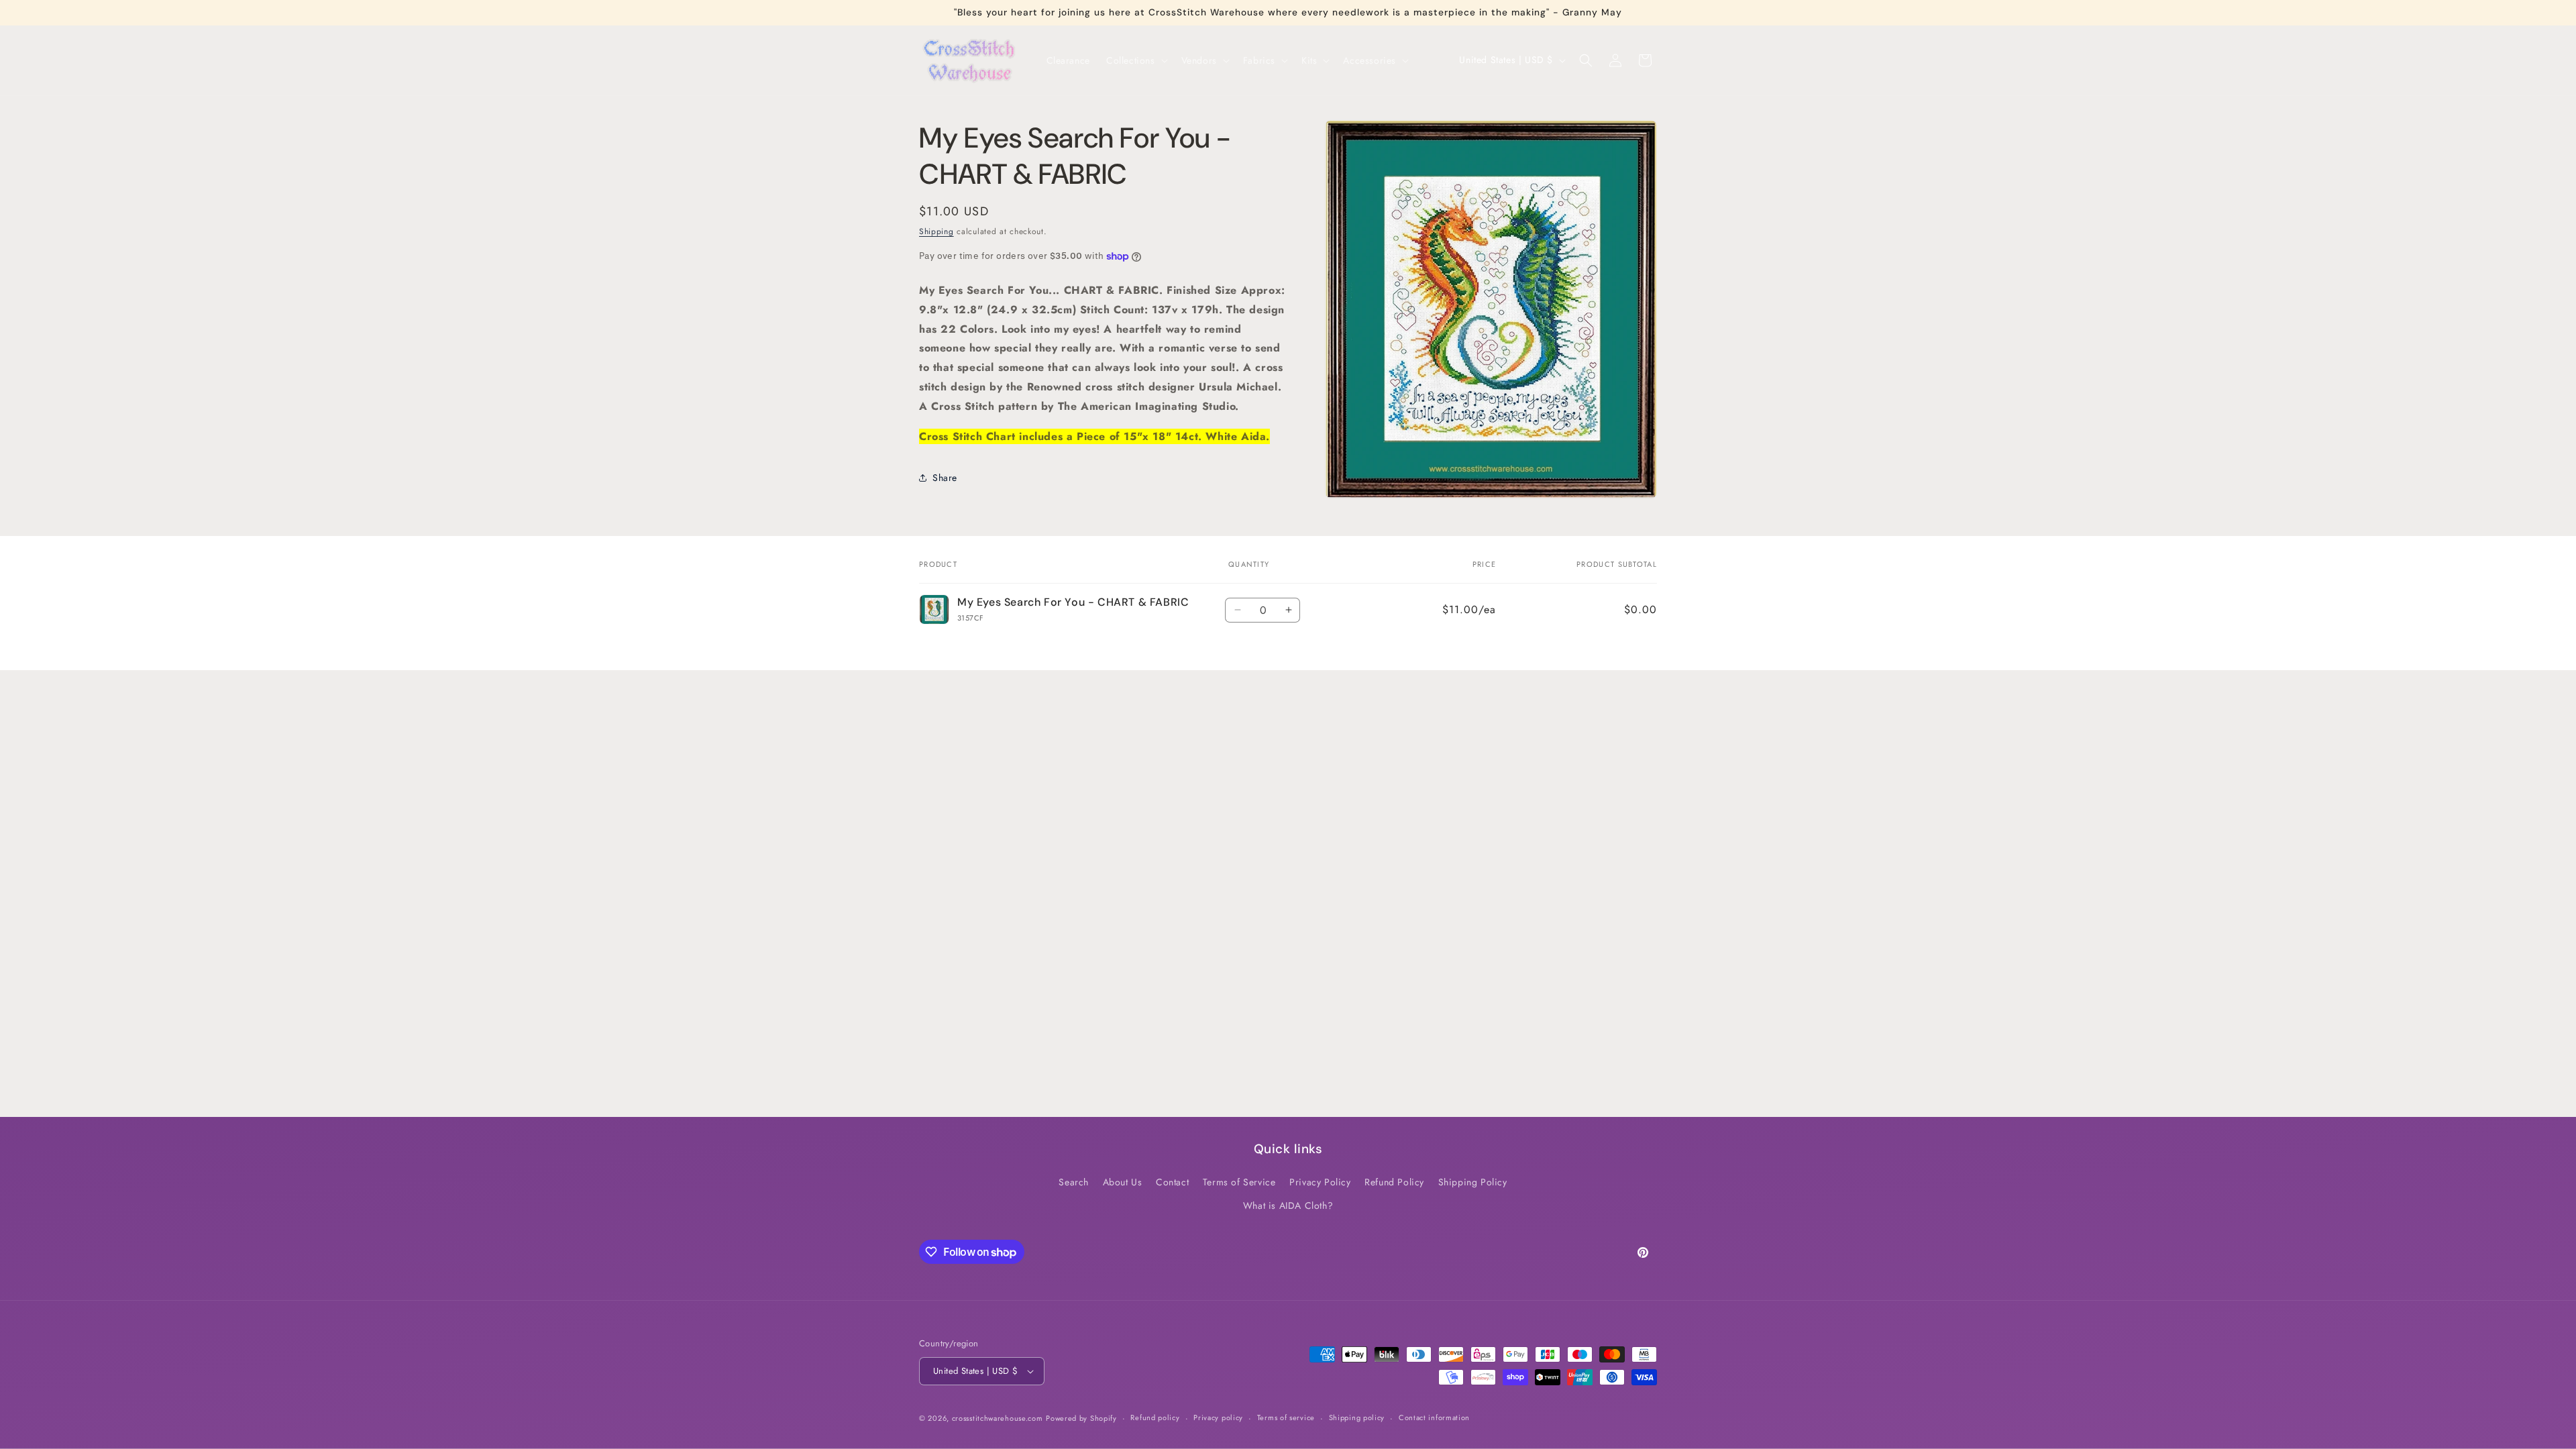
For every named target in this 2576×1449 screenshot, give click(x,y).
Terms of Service (1239, 1183)
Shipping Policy (1473, 1183)
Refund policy (1155, 1417)
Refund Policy (1394, 1183)
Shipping (936, 231)
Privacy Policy (1320, 1183)
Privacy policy (1218, 1417)
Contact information (1434, 1417)
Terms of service (1286, 1417)
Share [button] (945, 478)
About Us (1123, 1183)
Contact (1172, 1183)
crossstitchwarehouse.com (998, 1418)
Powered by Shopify (1081, 1418)
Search (1074, 1183)
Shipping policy (1357, 1417)
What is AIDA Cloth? (1288, 1206)
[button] (1136, 60)
